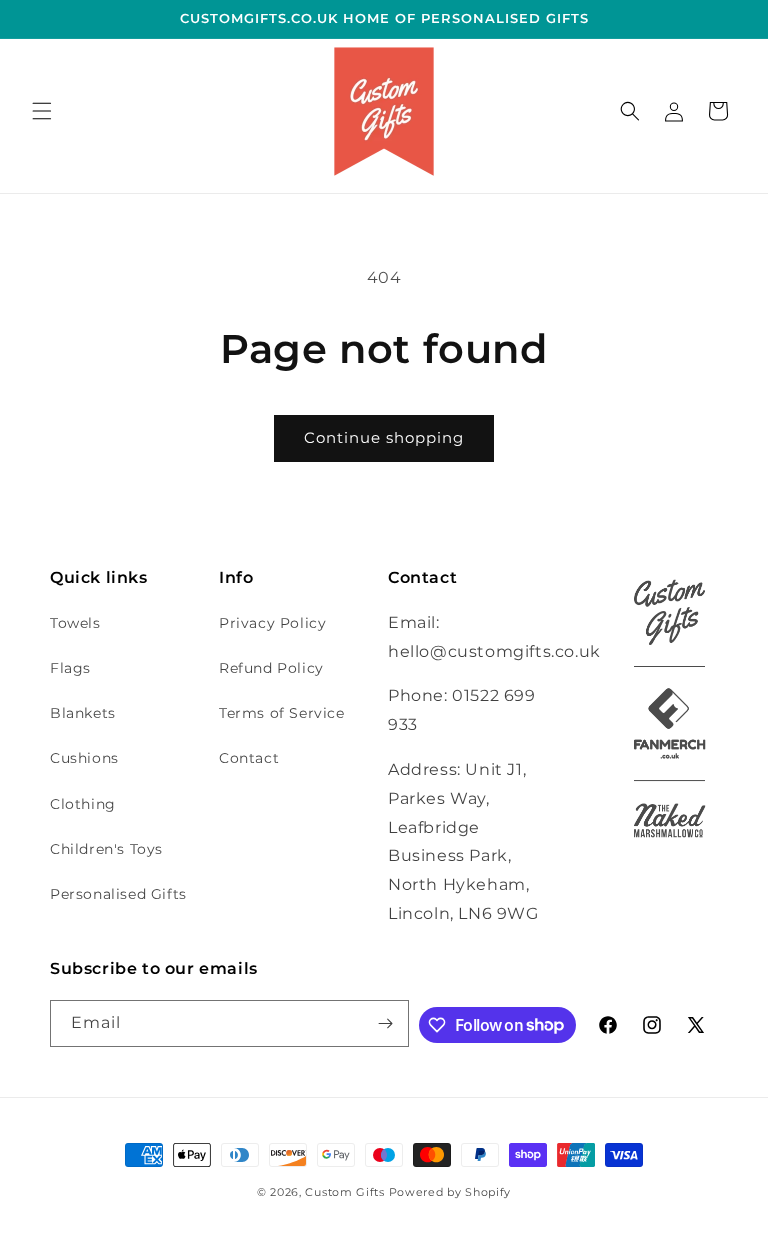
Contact (249, 758)
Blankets (83, 713)
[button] (42, 111)
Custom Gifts (346, 1192)
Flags (70, 668)
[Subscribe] (386, 1023)
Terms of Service (282, 713)
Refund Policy (271, 668)
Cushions (84, 758)
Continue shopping (384, 437)
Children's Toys (106, 849)
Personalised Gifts (118, 894)
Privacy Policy (272, 623)
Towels (75, 623)
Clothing (83, 804)
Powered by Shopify (450, 1192)
